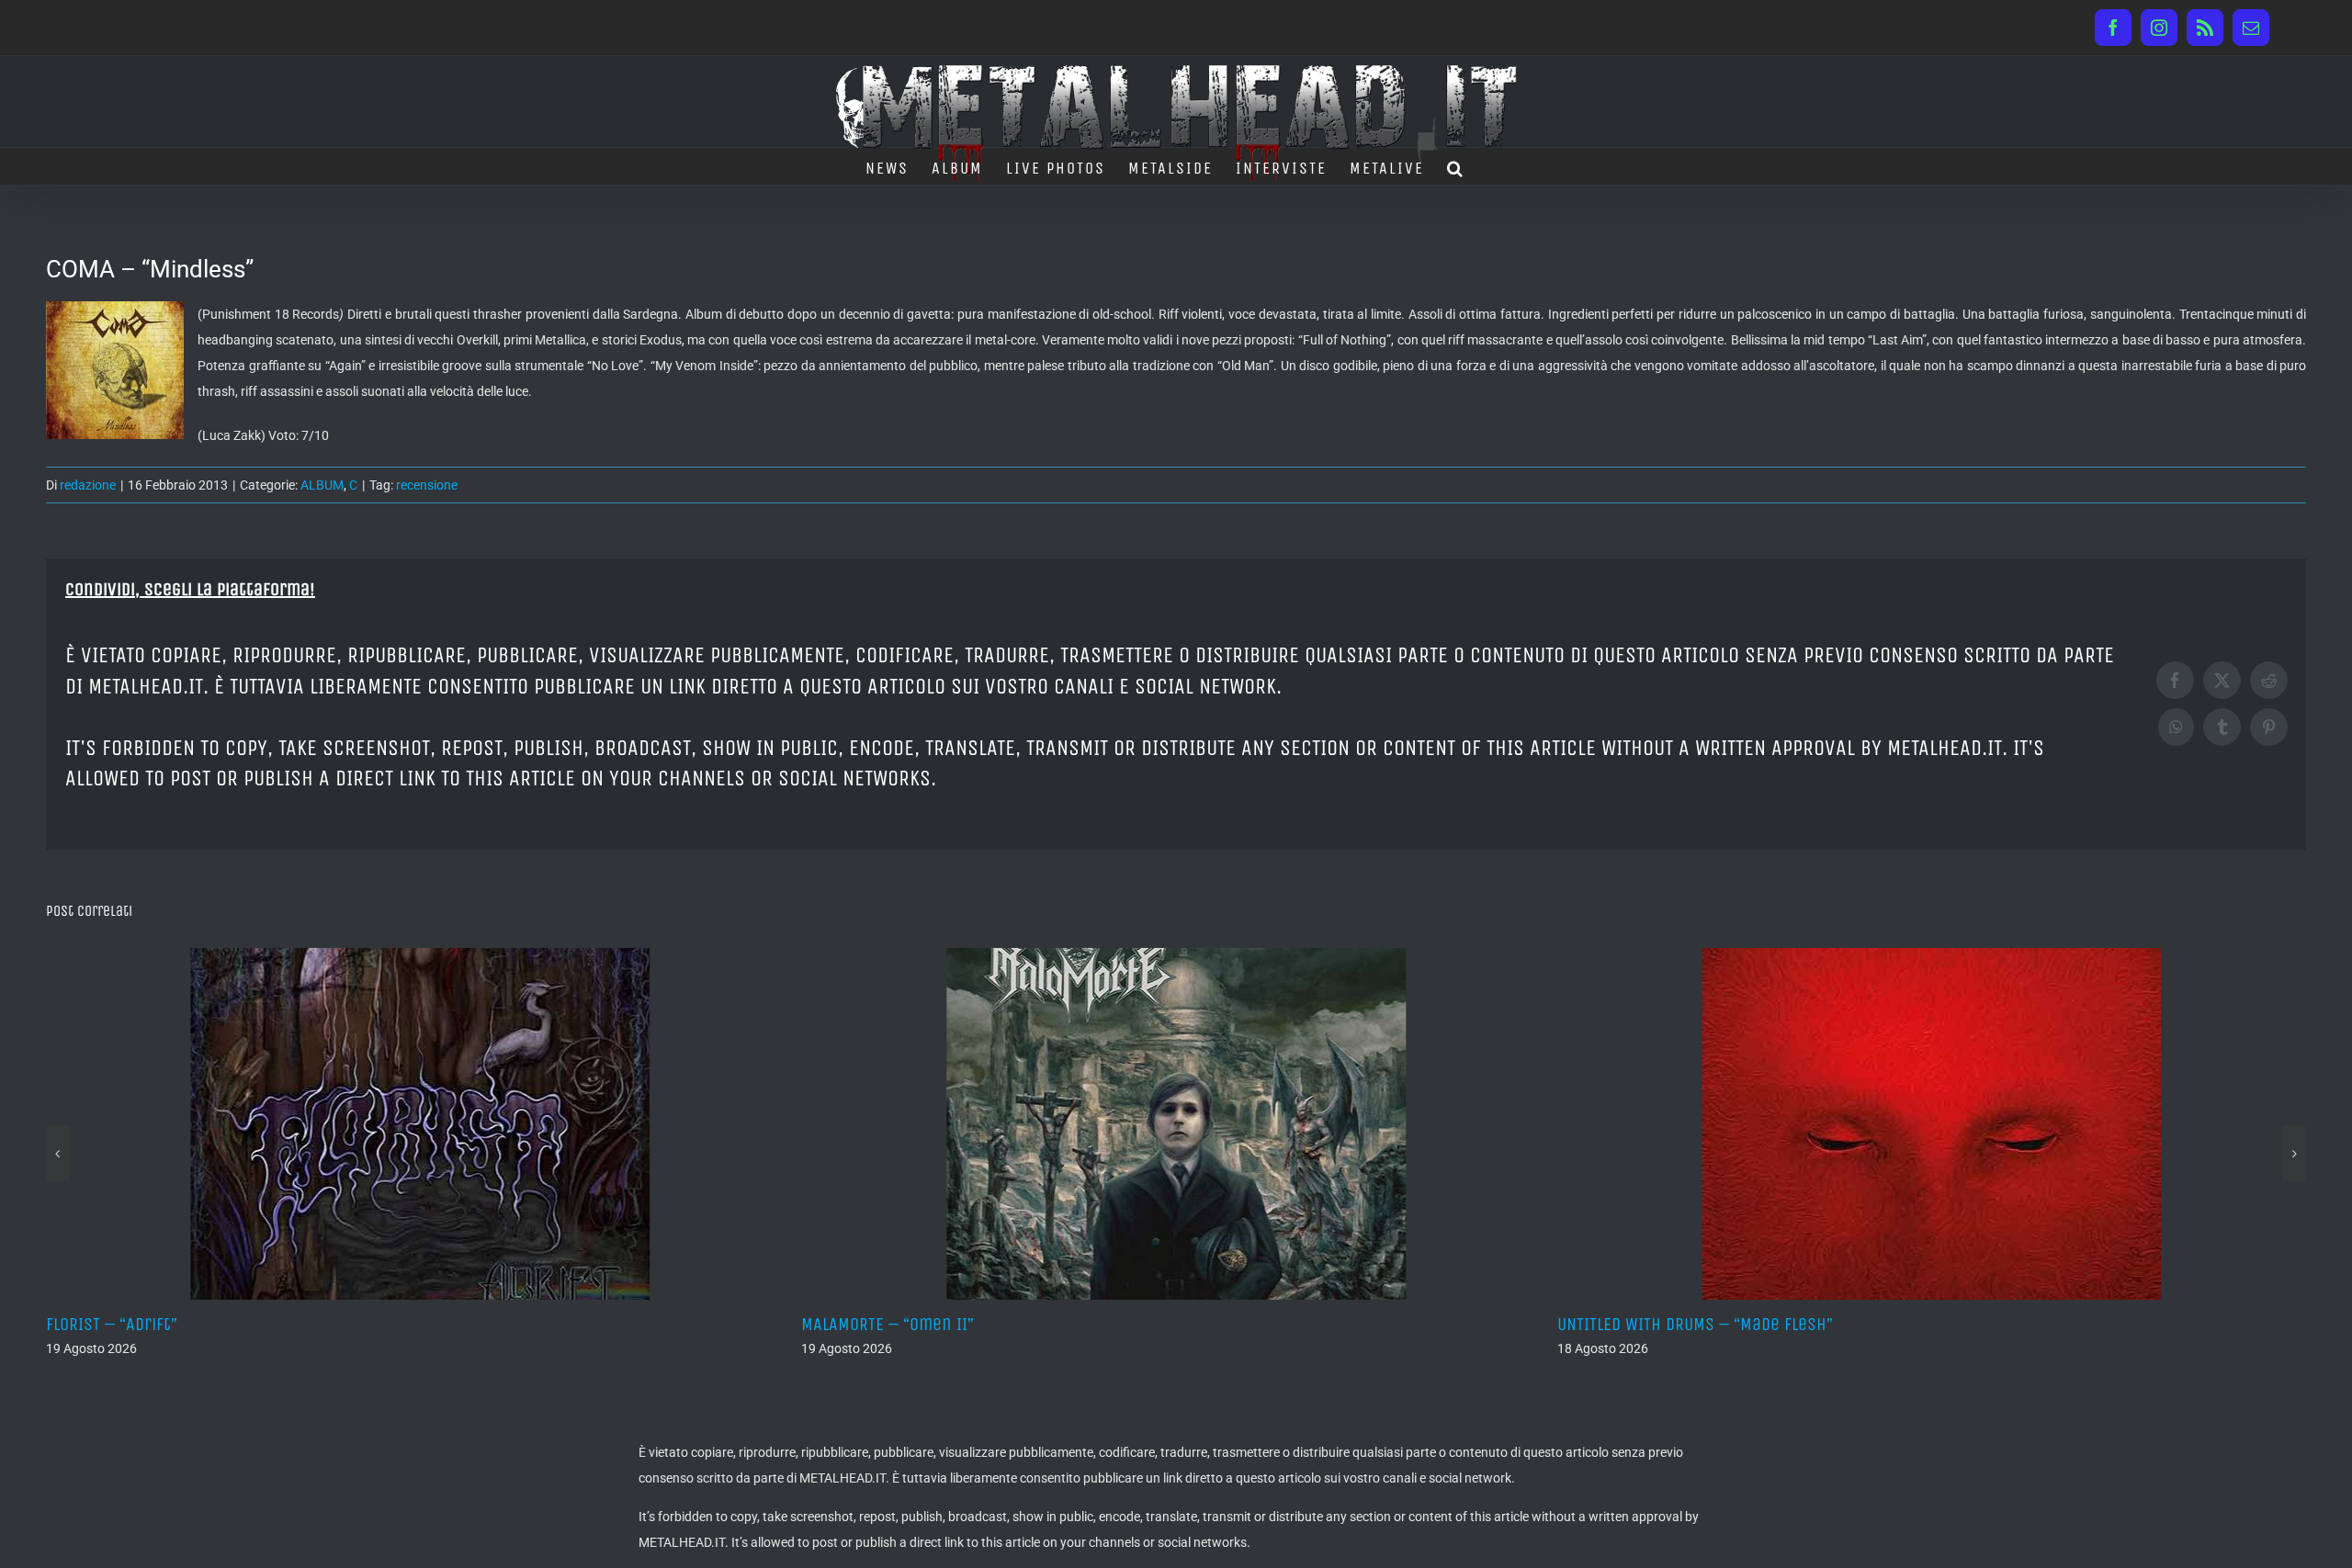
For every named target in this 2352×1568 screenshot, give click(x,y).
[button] (1456, 166)
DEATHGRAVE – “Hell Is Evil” (1660, 1324)
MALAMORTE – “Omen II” (132, 1324)
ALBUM (322, 485)
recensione (427, 485)
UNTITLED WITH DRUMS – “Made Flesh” (939, 1324)
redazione (88, 485)
